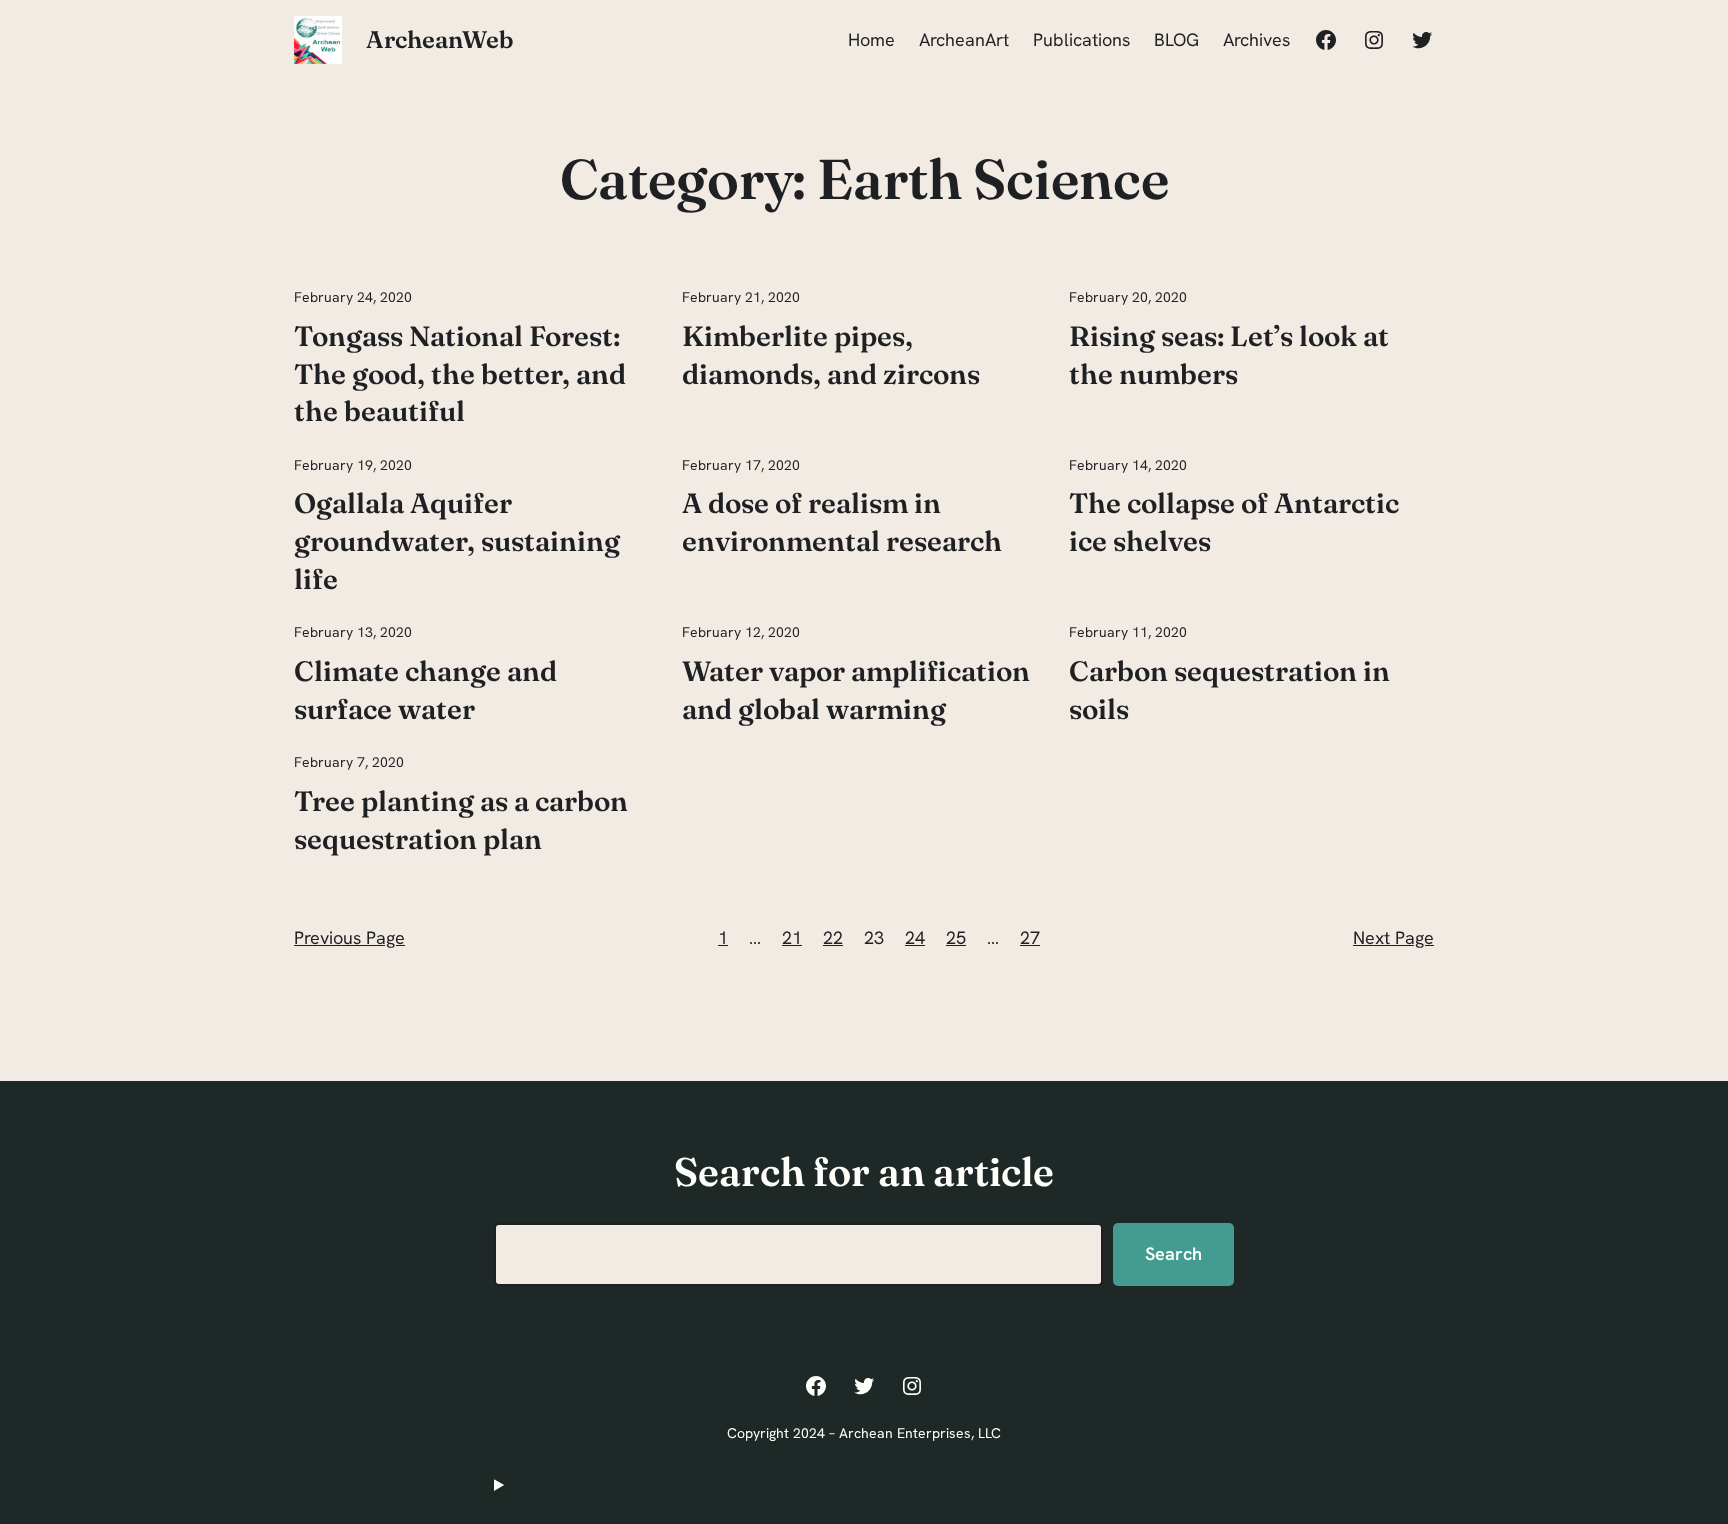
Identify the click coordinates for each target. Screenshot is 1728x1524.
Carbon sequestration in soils (1229, 690)
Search (1173, 1253)
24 (915, 937)
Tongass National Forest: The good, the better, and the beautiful (460, 374)
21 (792, 937)
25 (956, 937)
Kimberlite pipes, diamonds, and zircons (831, 355)
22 (833, 937)
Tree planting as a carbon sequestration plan (461, 820)
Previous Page (349, 937)
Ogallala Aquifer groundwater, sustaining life (457, 541)
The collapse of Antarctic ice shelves (1234, 522)
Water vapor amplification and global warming (856, 690)
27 (1030, 937)
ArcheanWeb (440, 39)
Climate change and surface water (425, 690)
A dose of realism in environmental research (842, 522)
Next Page (1393, 937)
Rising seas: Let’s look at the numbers (1229, 355)
